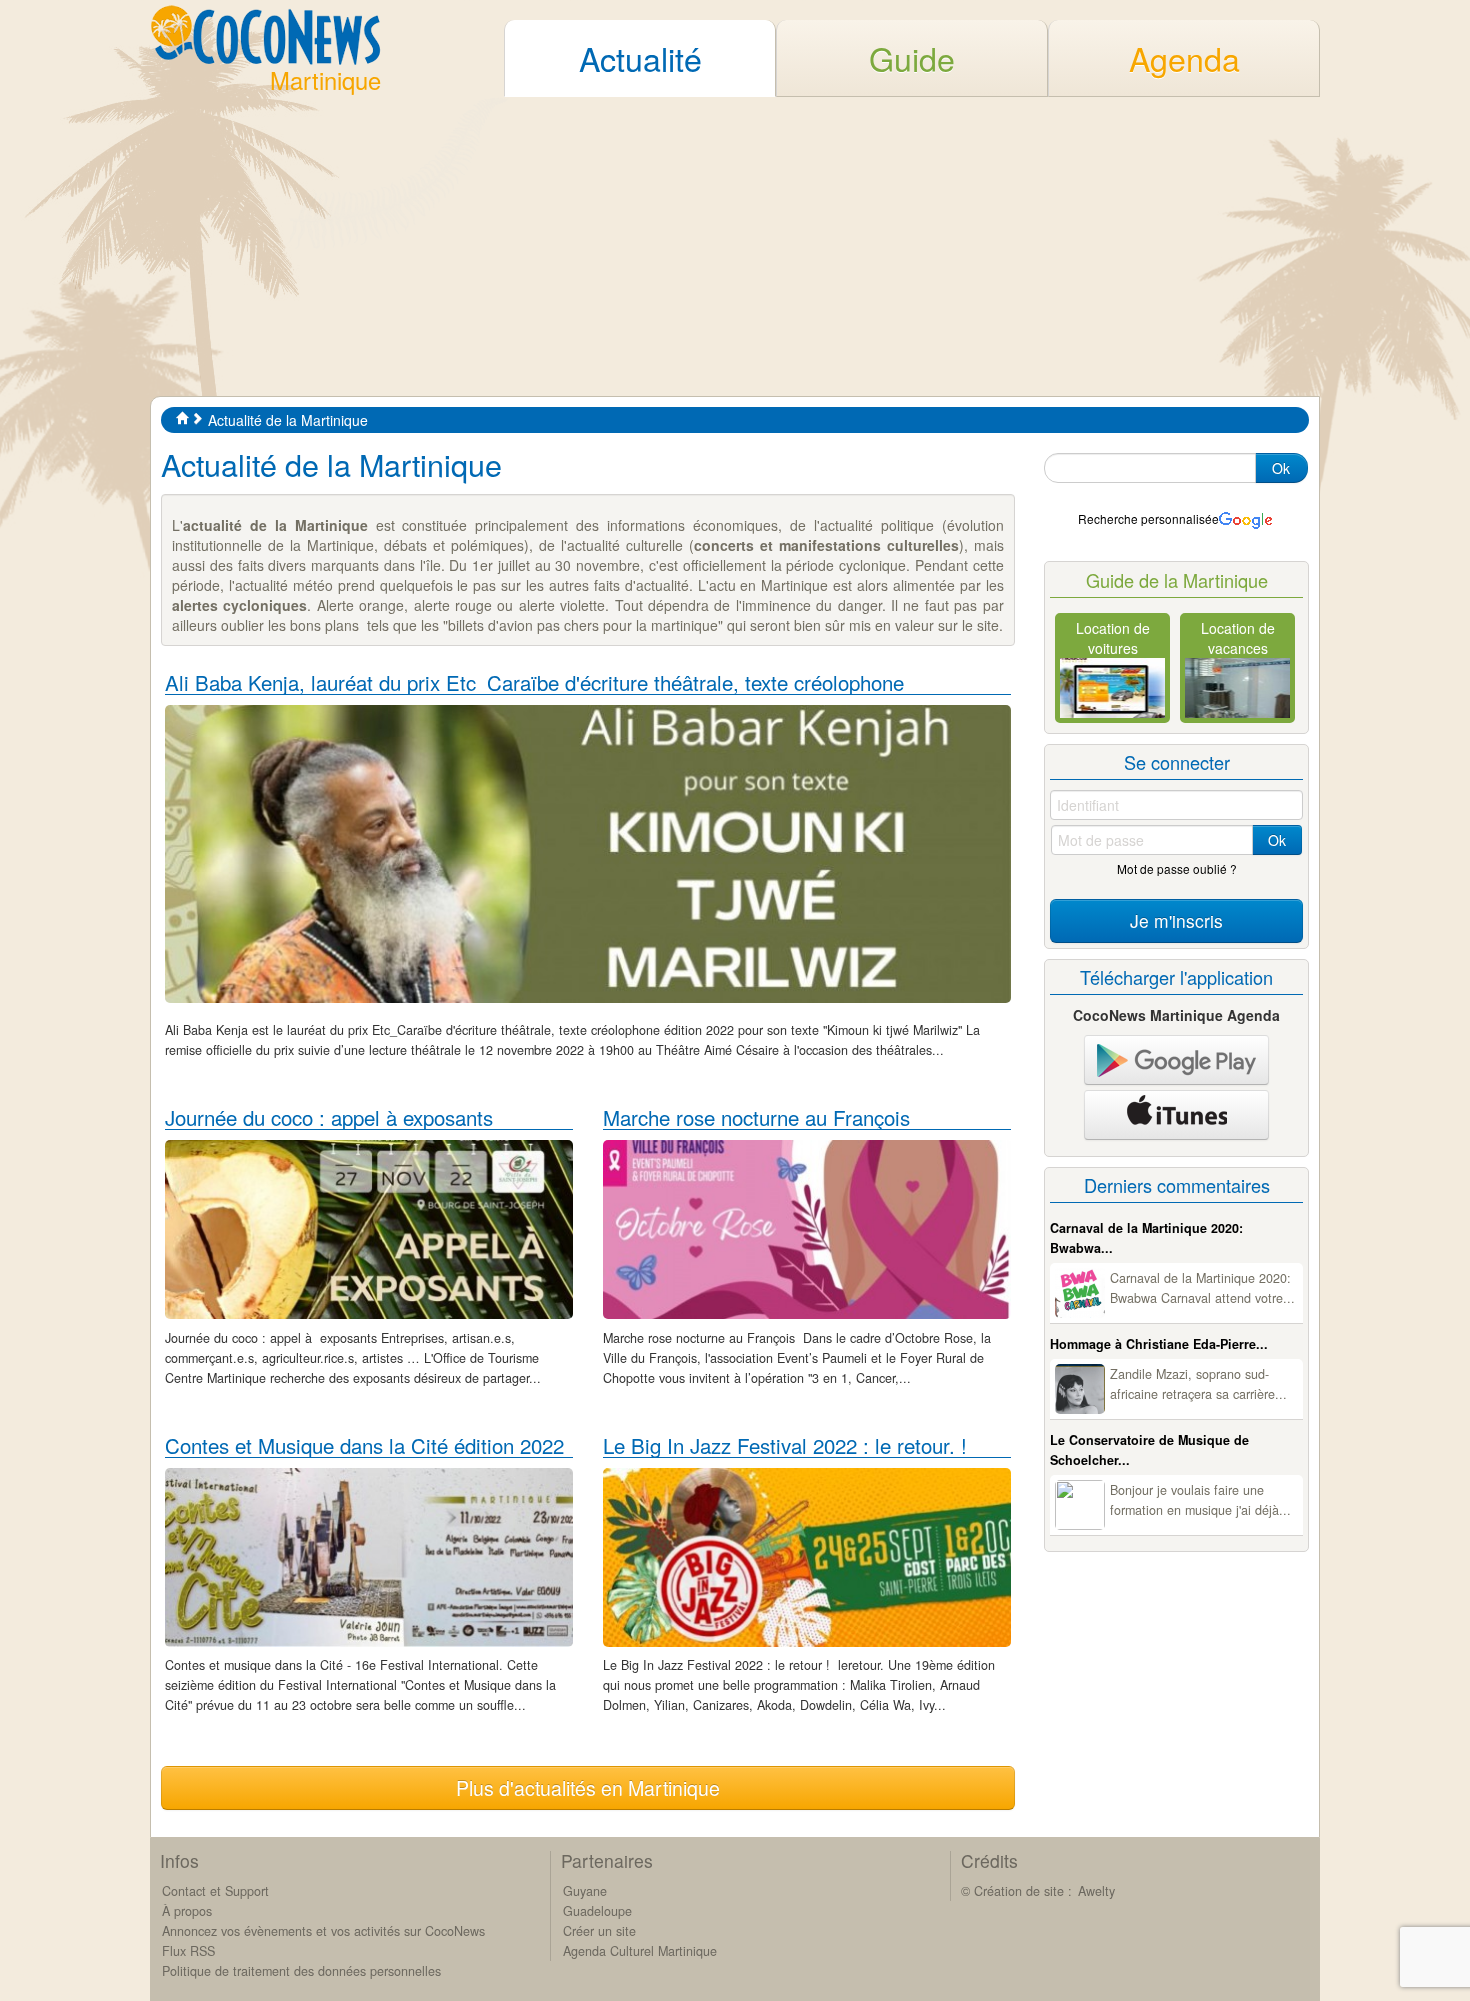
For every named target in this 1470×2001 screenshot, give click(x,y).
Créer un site (599, 1931)
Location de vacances (1238, 638)
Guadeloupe (597, 1911)
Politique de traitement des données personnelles (301, 1971)
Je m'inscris (1176, 920)
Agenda (1184, 58)
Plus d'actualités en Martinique (588, 1787)
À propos (187, 1911)
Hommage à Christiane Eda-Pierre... (1159, 1344)
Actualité (640, 58)
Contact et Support (215, 1891)
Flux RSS (188, 1951)
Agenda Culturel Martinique (640, 1951)
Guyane (585, 1891)
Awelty (1096, 1891)
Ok (1281, 468)
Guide (912, 58)
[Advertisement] (735, 246)
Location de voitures (1113, 638)
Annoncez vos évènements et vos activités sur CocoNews (323, 1931)
